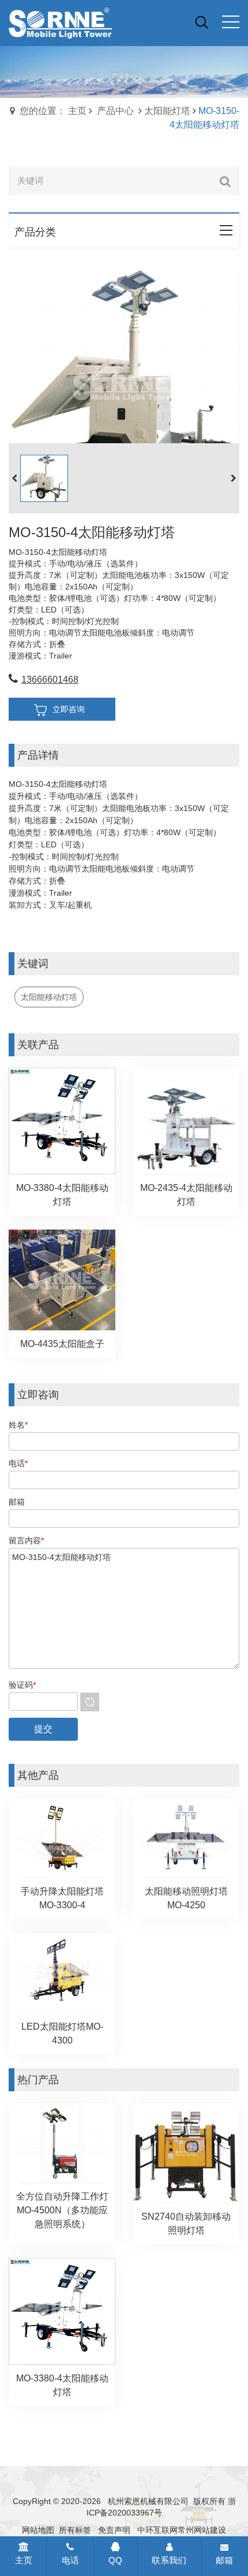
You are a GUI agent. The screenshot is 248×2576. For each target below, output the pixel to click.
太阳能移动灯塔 (49, 997)
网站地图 (38, 2530)
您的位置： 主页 (53, 111)
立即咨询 (69, 709)
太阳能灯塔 (167, 111)
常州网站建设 (202, 2530)
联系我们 (169, 2560)
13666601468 (50, 680)
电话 (70, 2560)
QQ (115, 2560)
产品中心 (115, 111)
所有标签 (75, 2530)
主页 (24, 2560)
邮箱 (224, 2560)
